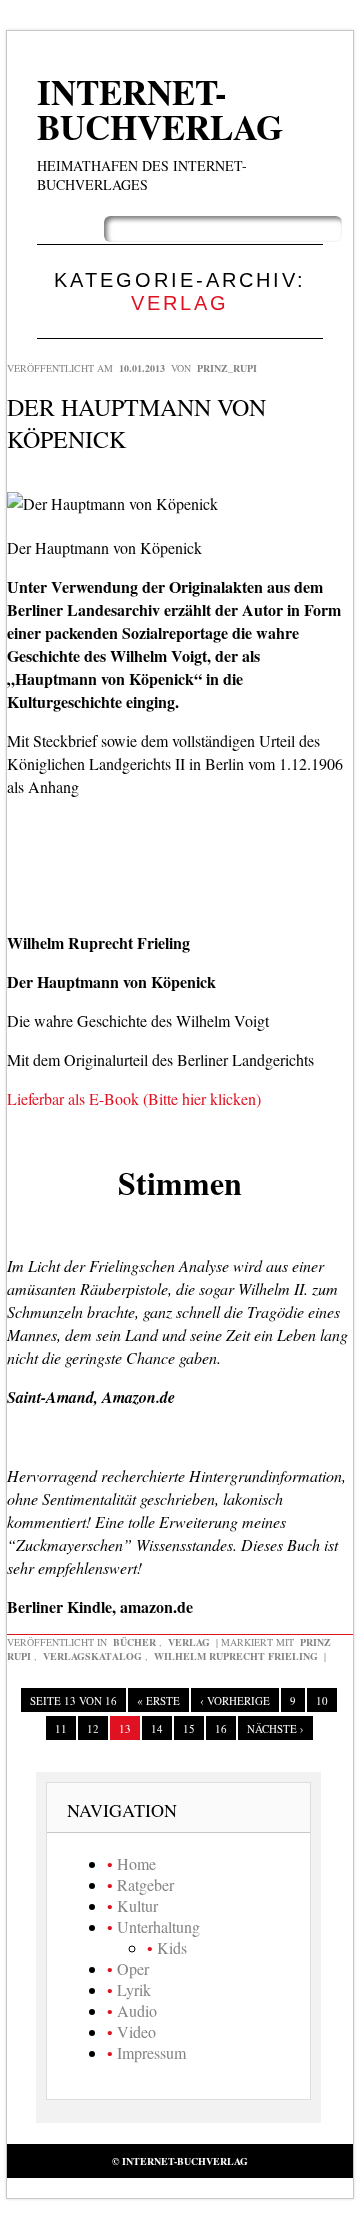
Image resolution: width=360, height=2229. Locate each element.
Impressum (151, 2052)
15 (189, 1728)
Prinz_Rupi (227, 368)
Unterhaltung (158, 1926)
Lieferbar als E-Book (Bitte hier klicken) (134, 1098)
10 (322, 1700)
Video (136, 2031)
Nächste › (275, 1728)
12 (93, 1728)
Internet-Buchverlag (160, 109)
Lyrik (134, 1989)
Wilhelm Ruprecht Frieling (236, 1656)
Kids (172, 1947)
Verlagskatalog (92, 1656)
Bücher (134, 1642)
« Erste (158, 1700)
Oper (133, 1968)
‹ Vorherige (235, 1700)
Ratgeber (145, 1884)
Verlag (189, 1642)
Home (136, 1863)
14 (157, 1728)
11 (61, 1728)
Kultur (137, 1905)
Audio (137, 2010)
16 (221, 1728)
